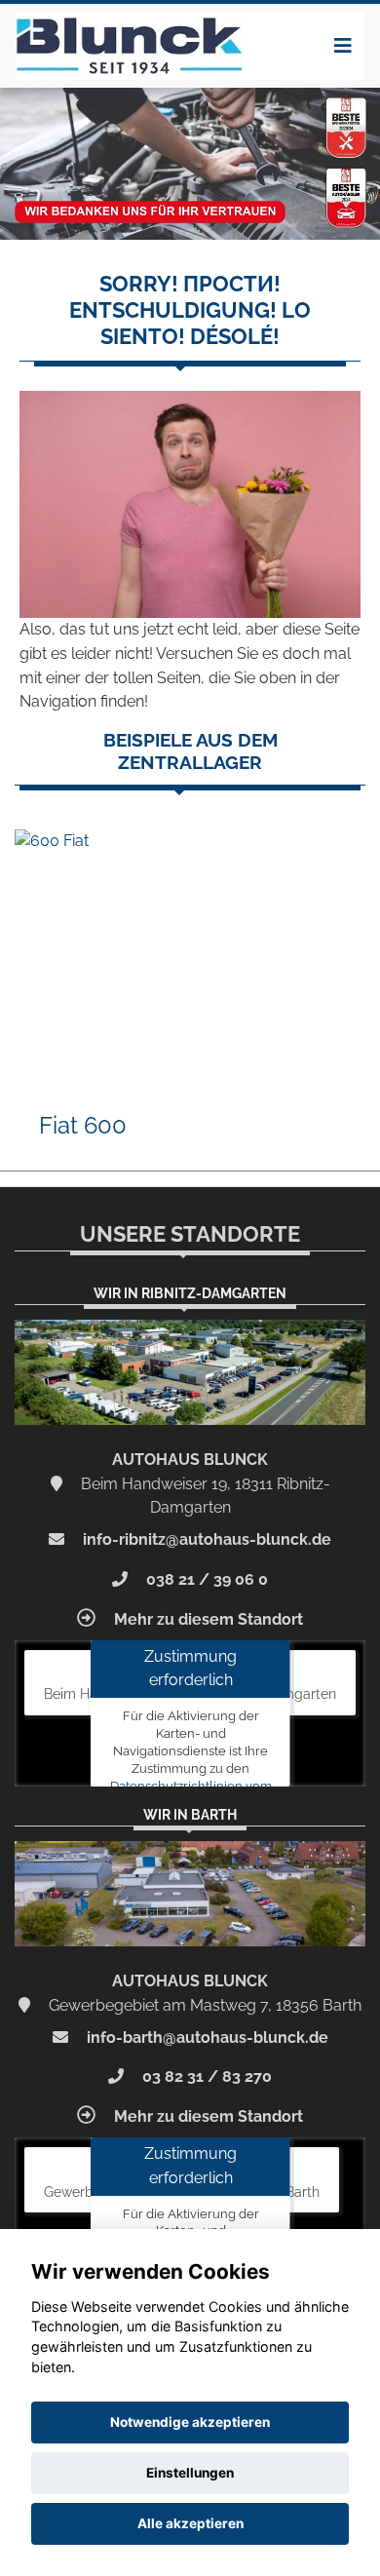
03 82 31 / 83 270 (205, 2076)
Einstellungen (190, 2473)
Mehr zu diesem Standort (207, 1619)
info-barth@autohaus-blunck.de (206, 2038)
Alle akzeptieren (190, 2523)
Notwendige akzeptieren (190, 2422)
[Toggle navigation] (343, 46)
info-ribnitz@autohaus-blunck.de (205, 1539)
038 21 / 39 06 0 (205, 1579)
